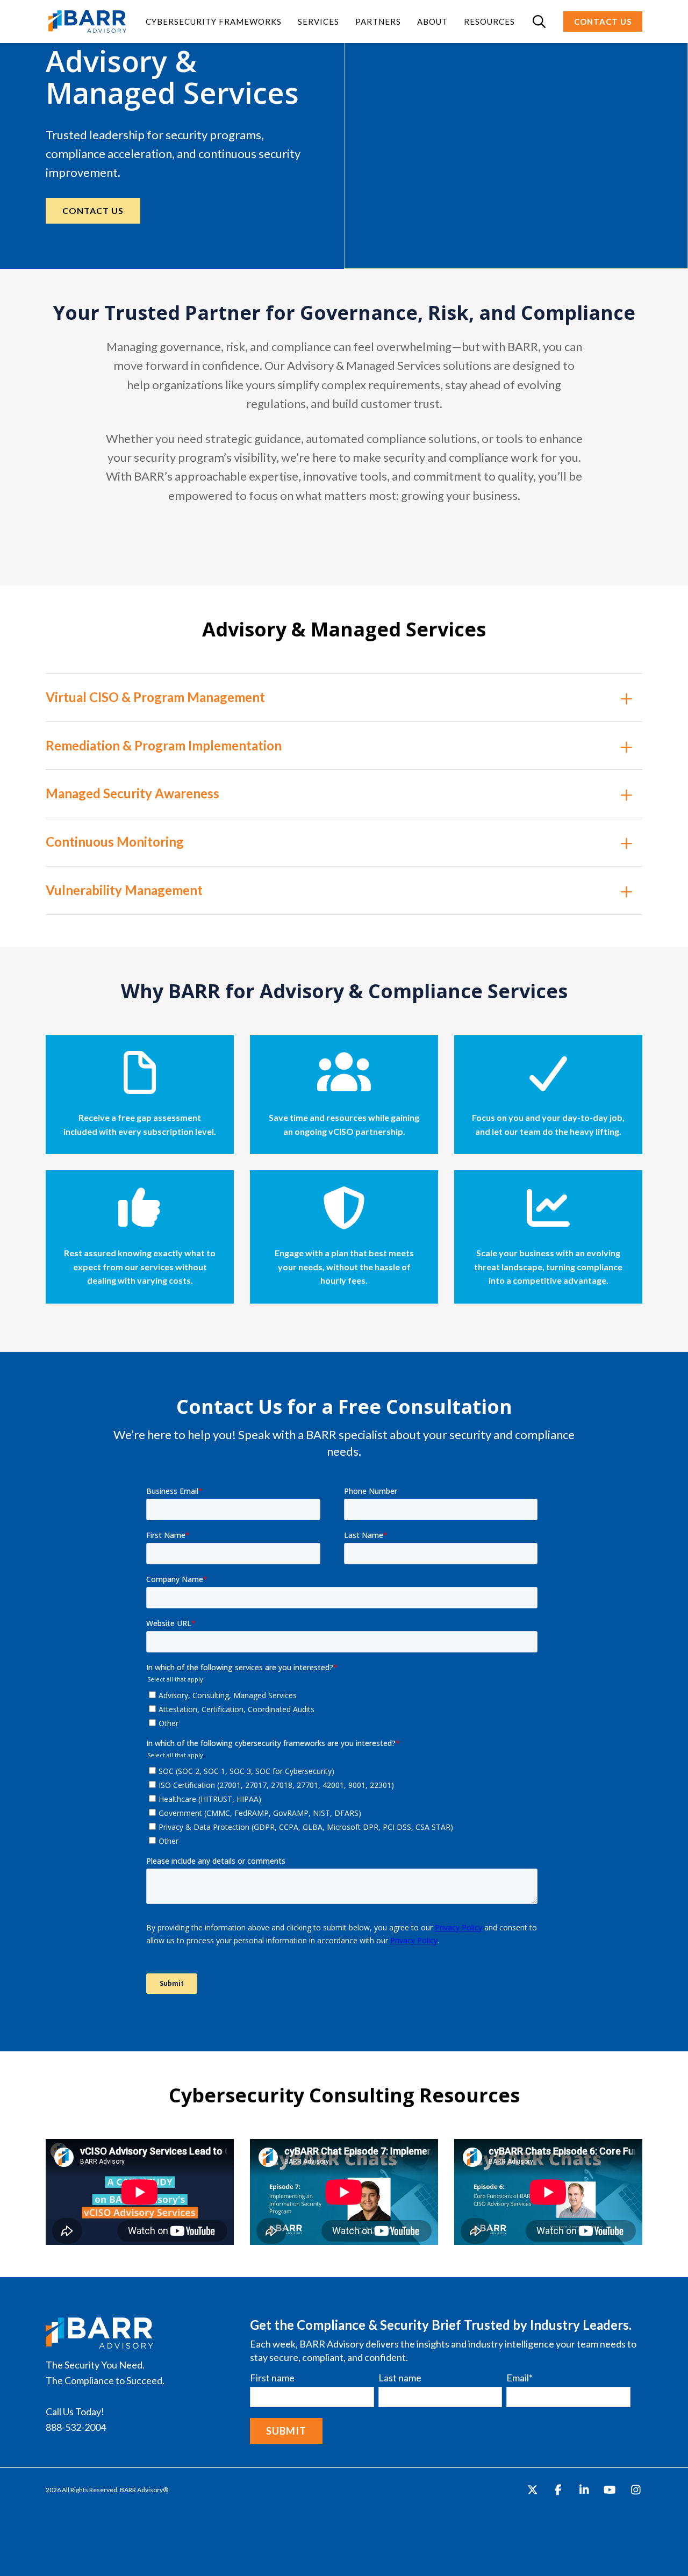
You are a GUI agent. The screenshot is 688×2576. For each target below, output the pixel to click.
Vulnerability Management (124, 890)
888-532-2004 (76, 2427)
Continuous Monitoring (115, 842)
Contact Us (93, 210)
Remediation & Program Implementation (164, 746)
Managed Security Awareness (132, 793)
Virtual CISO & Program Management (155, 697)
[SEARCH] (539, 22)
